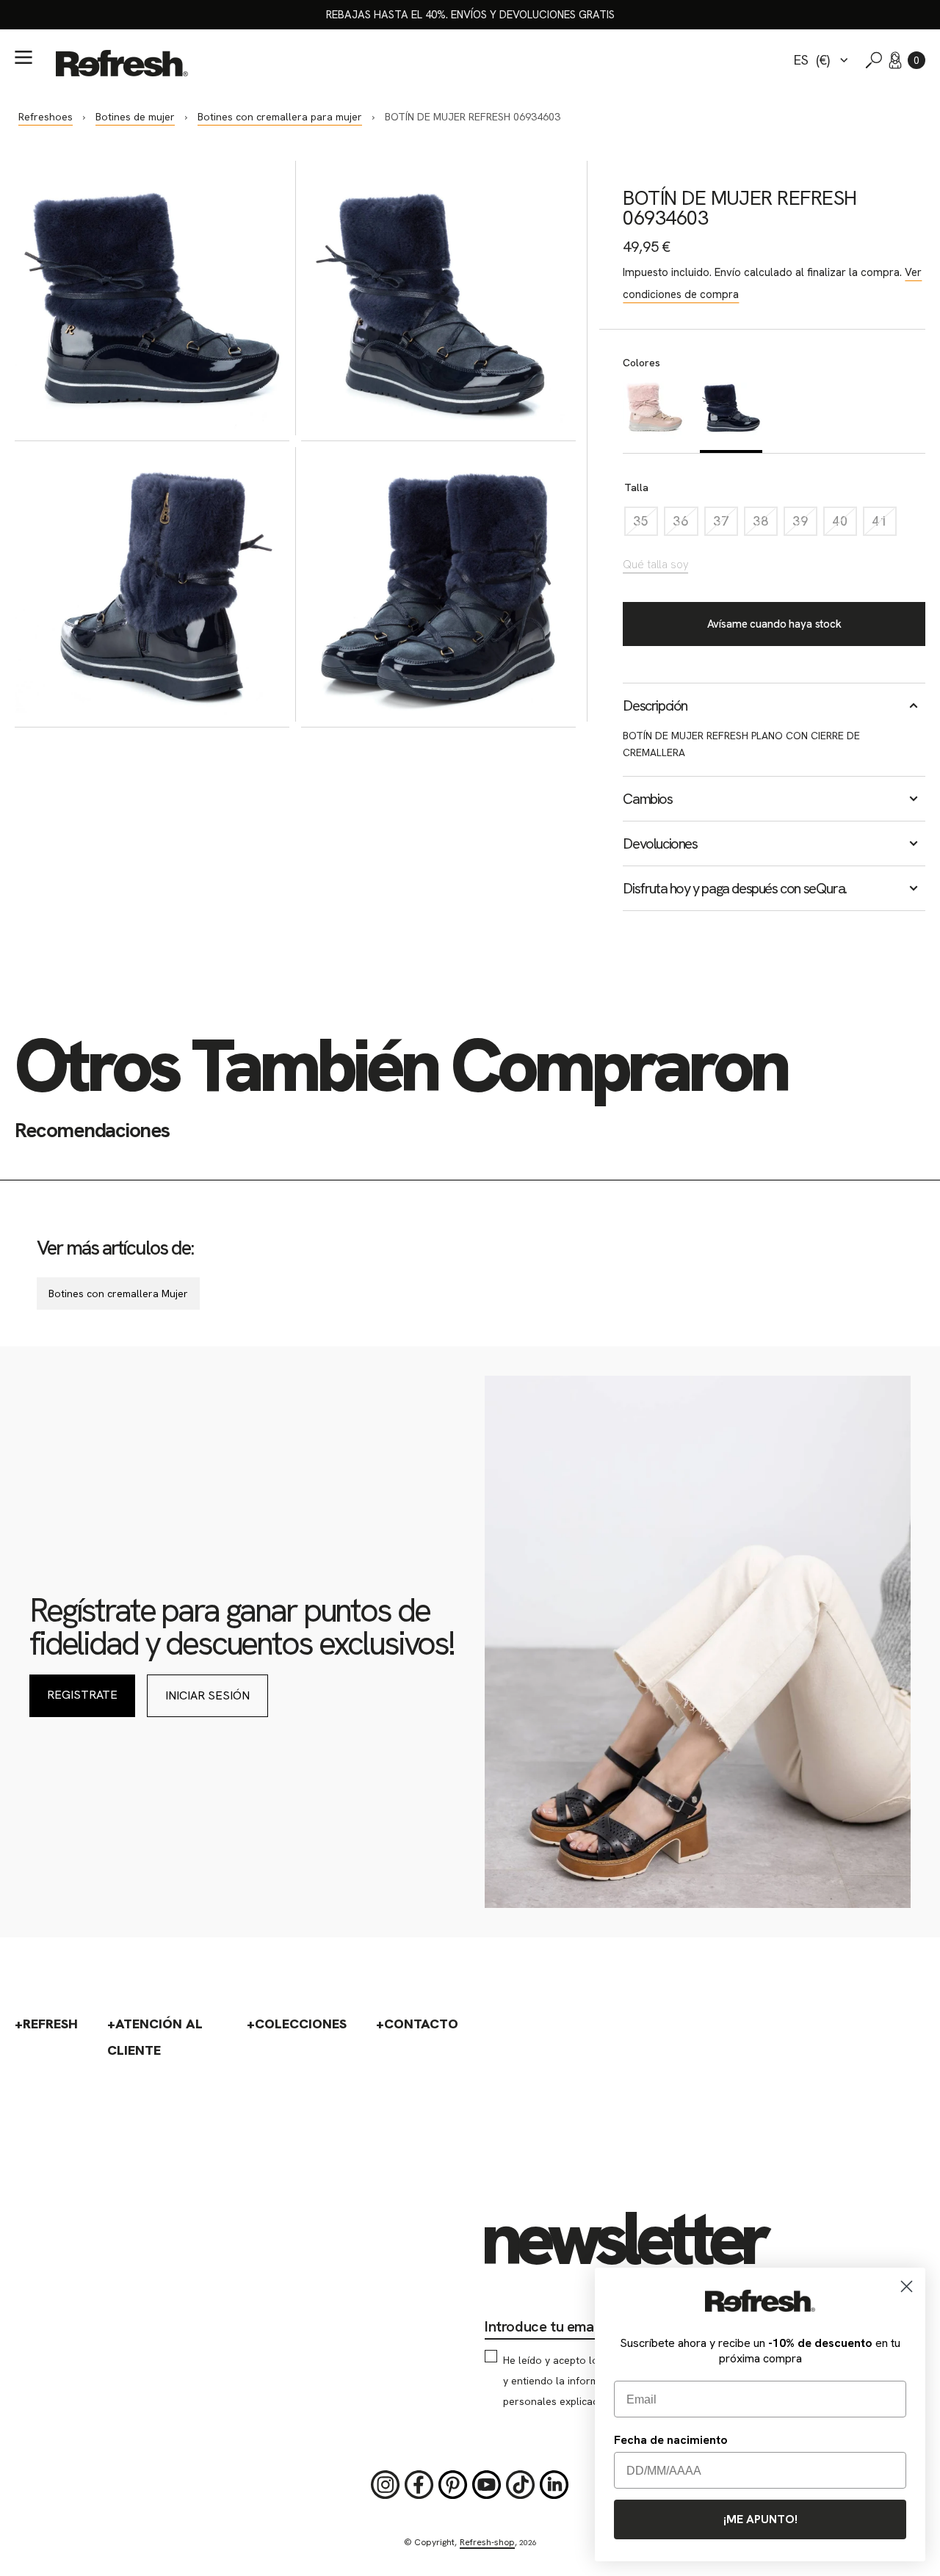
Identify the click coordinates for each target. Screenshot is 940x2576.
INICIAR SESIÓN (207, 1695)
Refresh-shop (487, 2542)
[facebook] (419, 2485)
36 (685, 525)
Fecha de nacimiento (671, 2440)
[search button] (874, 60)
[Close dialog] (907, 2286)
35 (646, 525)
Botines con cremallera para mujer (280, 117)
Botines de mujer (135, 117)
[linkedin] (554, 2485)
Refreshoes (46, 117)
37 (726, 525)
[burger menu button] (23, 57)
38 (765, 525)
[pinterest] (453, 2485)
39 (805, 525)
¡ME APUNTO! (760, 2519)
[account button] (895, 60)
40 (845, 525)
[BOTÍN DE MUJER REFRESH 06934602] (654, 415)
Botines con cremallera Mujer (118, 1294)
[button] (916, 60)
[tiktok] (521, 2485)
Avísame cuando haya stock (774, 624)
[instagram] (386, 2485)
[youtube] (487, 2485)
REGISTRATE (82, 1695)
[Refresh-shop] (122, 63)
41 (884, 525)
